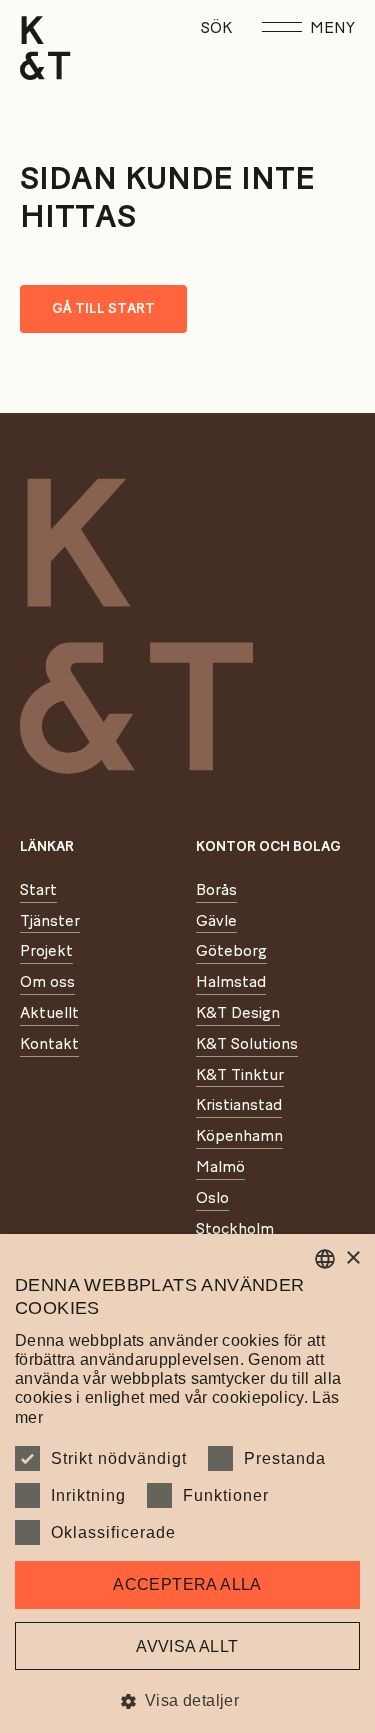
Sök (216, 28)
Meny (332, 28)
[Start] (45, 48)
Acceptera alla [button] (187, 1584)
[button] (187, 1700)
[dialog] (187, 1483)
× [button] (352, 1258)
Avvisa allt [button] (187, 1646)
